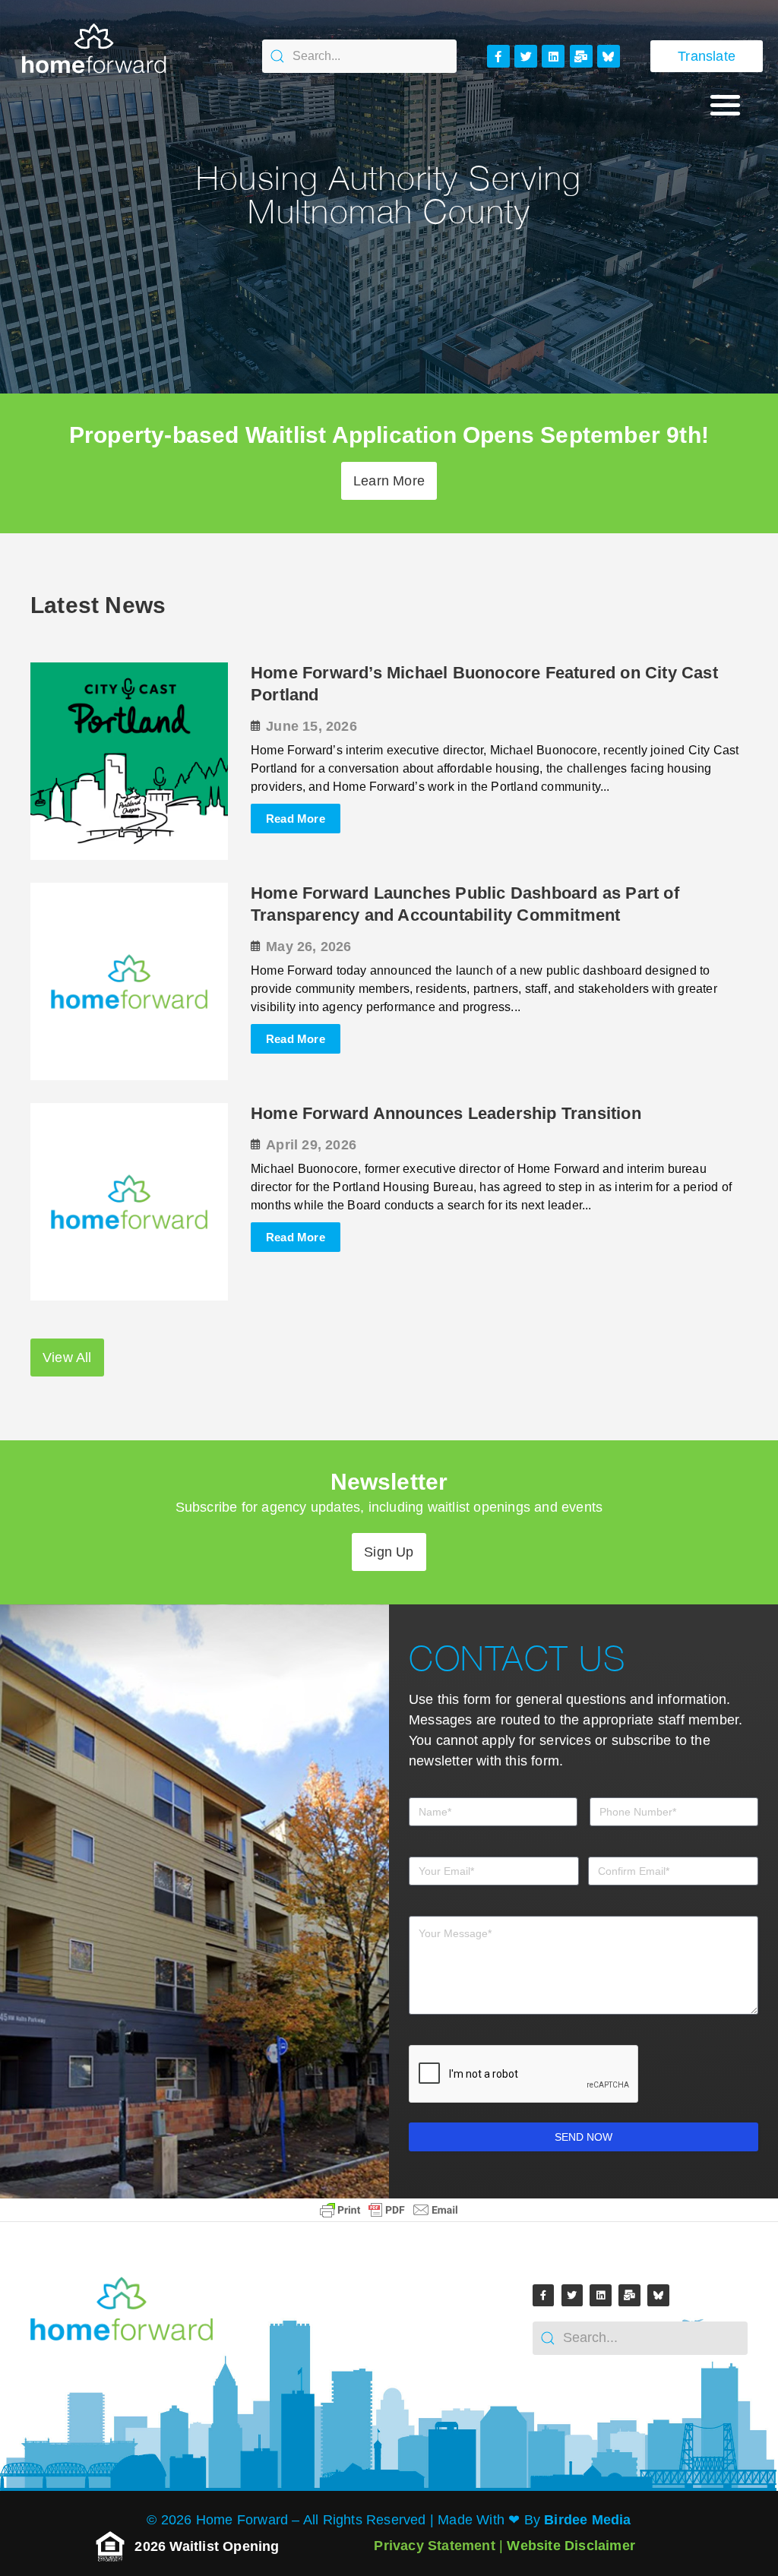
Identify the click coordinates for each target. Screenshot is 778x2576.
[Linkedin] (553, 56)
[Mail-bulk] (581, 56)
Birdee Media (587, 2520)
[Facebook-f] (498, 56)
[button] (725, 104)
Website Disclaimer (571, 2546)
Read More (296, 819)
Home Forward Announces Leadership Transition (446, 1113)
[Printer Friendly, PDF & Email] (389, 2210)
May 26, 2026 (308, 947)
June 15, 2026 (312, 726)
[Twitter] (526, 56)
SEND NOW (583, 2137)
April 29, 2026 (311, 1145)
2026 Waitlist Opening (209, 2546)
